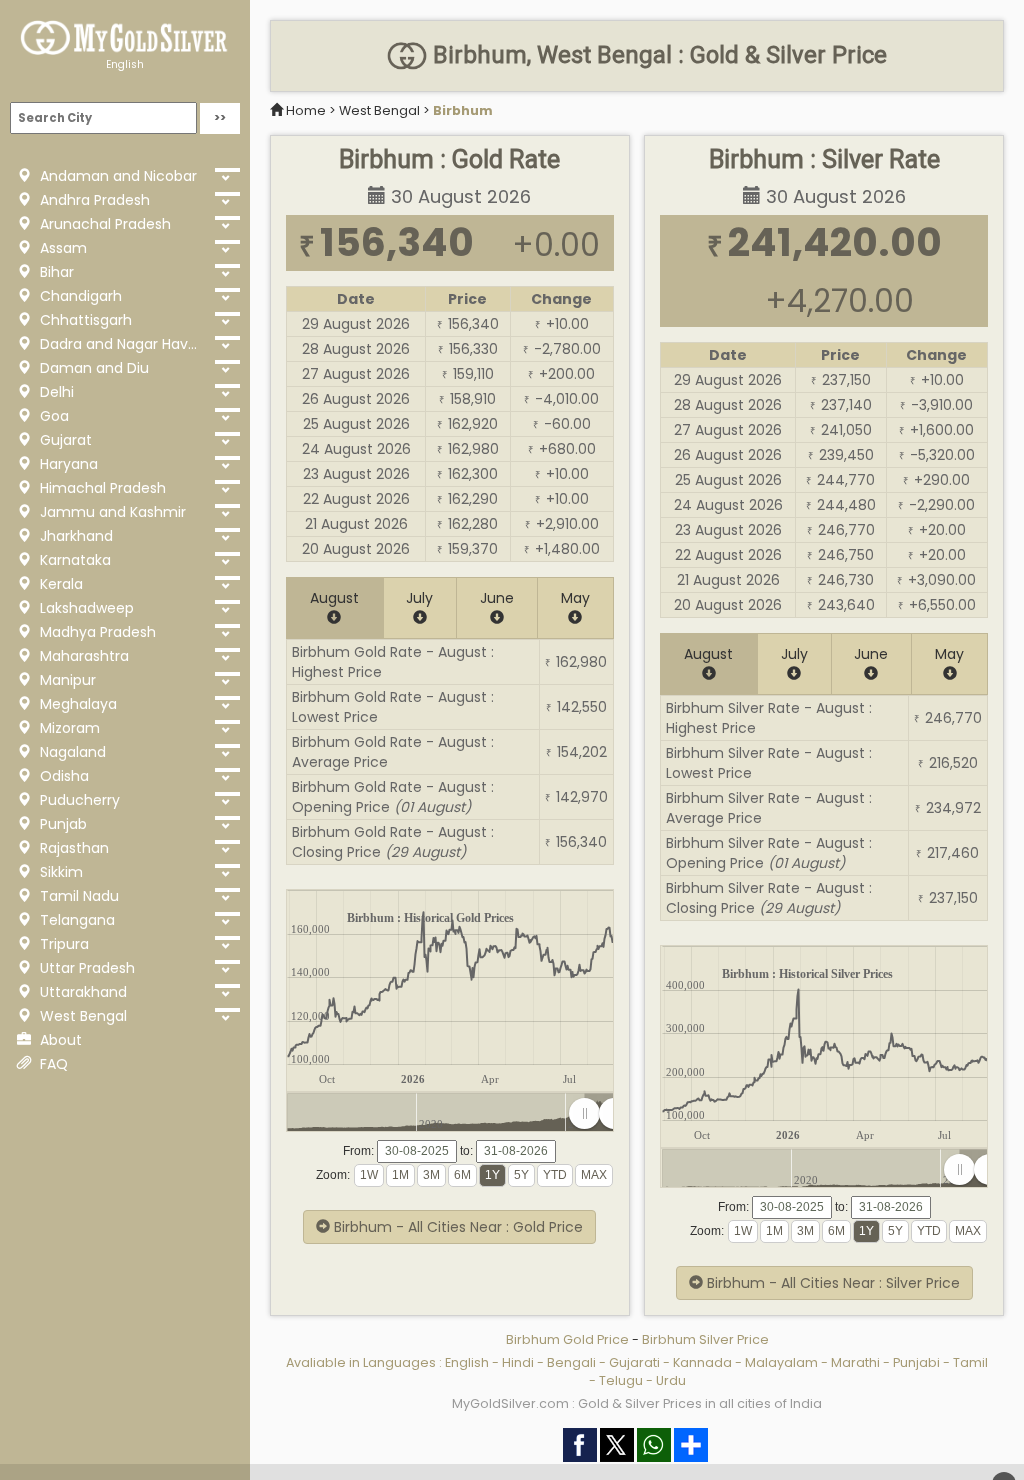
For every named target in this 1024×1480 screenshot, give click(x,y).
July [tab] (419, 598)
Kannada (702, 1362)
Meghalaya (76, 704)
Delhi (55, 392)
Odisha (62, 776)
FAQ (52, 1064)
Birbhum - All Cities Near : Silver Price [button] (831, 1283)
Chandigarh (79, 296)
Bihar (55, 272)
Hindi (518, 1362)
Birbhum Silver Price (705, 1339)
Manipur (66, 680)
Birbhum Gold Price (567, 1339)
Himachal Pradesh (101, 488)
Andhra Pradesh (93, 200)
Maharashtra (82, 656)
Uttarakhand (81, 992)
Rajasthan (72, 848)
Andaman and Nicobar (116, 176)
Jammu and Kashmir (111, 512)
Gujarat (64, 440)
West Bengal (81, 1016)
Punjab (61, 824)
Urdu (671, 1380)
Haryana (67, 464)
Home (306, 110)
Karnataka (73, 560)
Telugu (621, 1380)
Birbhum (463, 110)
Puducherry (78, 800)
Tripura (62, 944)
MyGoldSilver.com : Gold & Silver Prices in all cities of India (637, 1403)
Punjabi (916, 1362)
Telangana (75, 920)
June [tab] (497, 598)
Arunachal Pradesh (103, 224)
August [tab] (334, 598)
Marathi (855, 1362)
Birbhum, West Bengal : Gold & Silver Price (657, 55)
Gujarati (634, 1362)
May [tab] (575, 598)
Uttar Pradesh (85, 968)
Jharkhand (74, 536)
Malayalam (781, 1362)
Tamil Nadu (77, 896)
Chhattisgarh (84, 320)
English (125, 64)
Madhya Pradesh (96, 632)
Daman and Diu (92, 368)
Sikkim (59, 872)
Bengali (571, 1362)
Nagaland (71, 752)
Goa (52, 416)
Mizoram (68, 728)
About (59, 1040)
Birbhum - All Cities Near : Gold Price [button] (456, 1227)
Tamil (970, 1362)
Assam (61, 248)
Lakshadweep (85, 608)
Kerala (59, 584)
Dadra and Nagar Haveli (119, 344)
